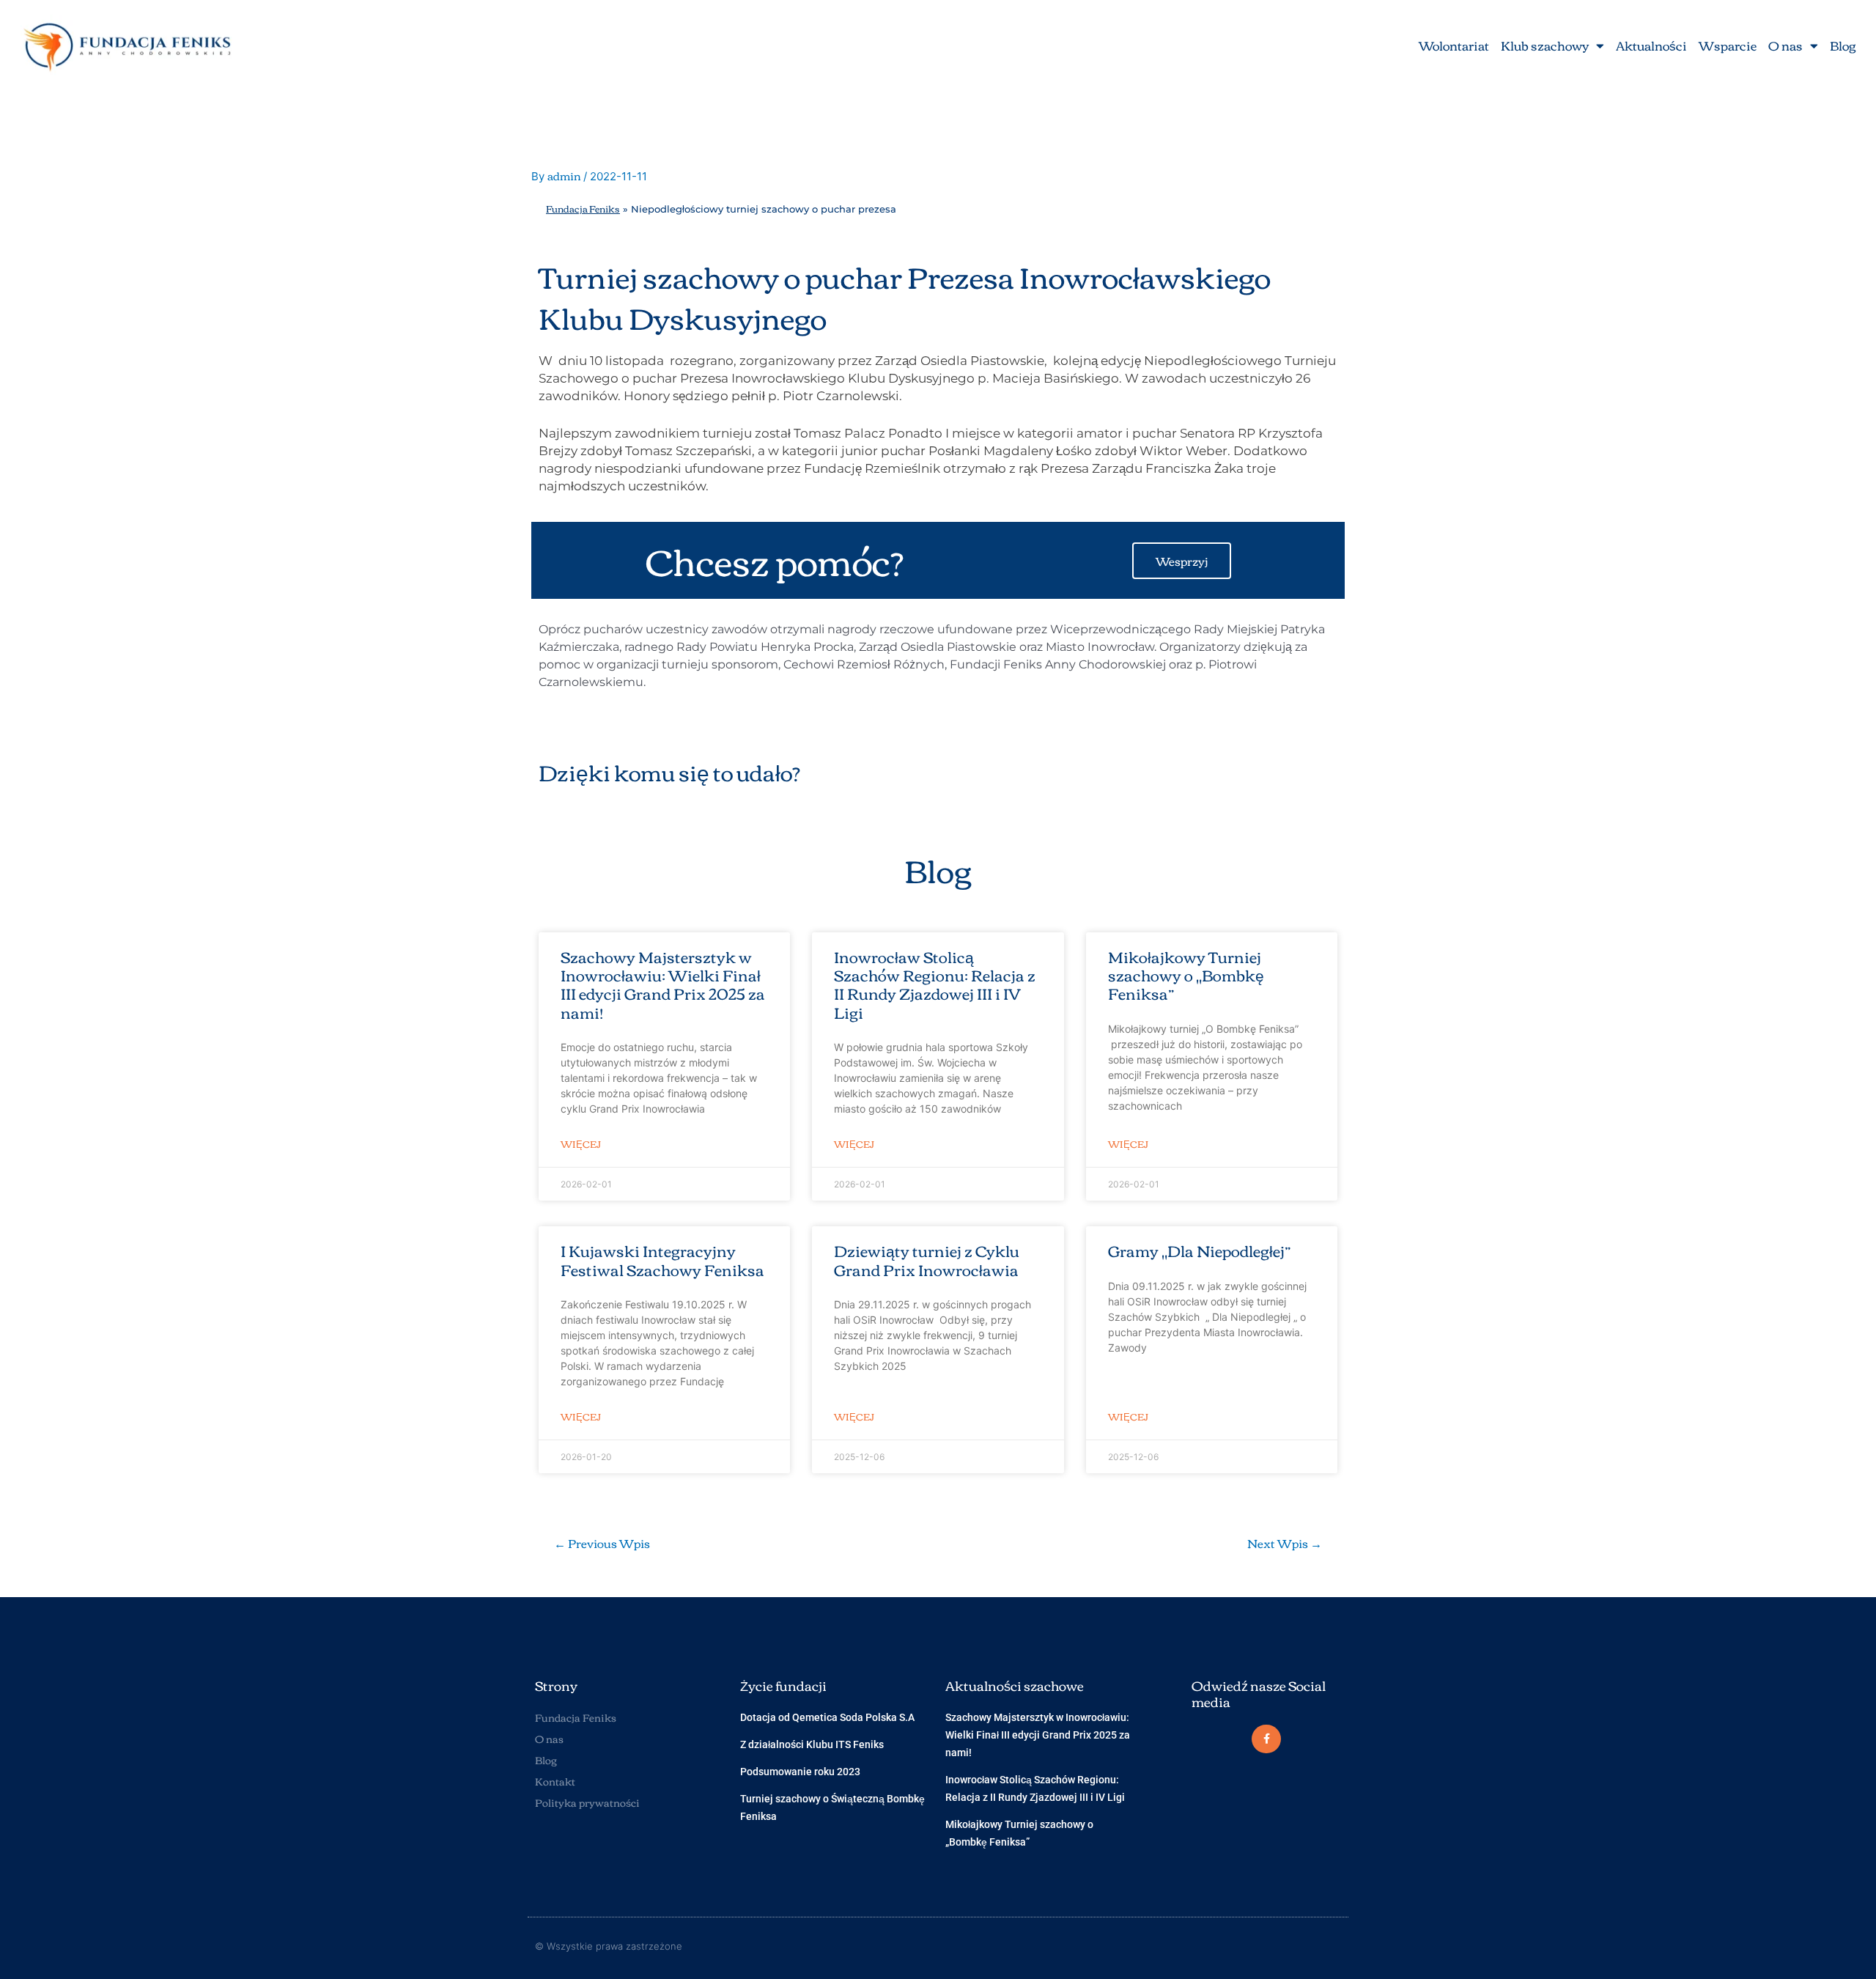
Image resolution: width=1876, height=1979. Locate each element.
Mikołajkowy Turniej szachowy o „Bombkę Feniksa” (1186, 974)
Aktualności (1651, 45)
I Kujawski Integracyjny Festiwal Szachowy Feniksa (662, 1259)
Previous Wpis (602, 1543)
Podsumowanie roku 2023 (800, 1772)
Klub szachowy (1545, 45)
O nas (1785, 45)
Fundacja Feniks (583, 208)
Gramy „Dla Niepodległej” (1200, 1250)
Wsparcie (1728, 45)
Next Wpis (1285, 1543)
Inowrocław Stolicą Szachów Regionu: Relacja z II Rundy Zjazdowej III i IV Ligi (935, 984)
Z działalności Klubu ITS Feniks (812, 1744)
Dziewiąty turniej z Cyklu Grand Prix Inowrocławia (927, 1259)
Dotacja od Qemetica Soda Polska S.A (827, 1717)
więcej (581, 1143)
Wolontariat (1454, 45)
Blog (1843, 45)
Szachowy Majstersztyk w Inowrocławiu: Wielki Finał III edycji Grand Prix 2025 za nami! (663, 984)
